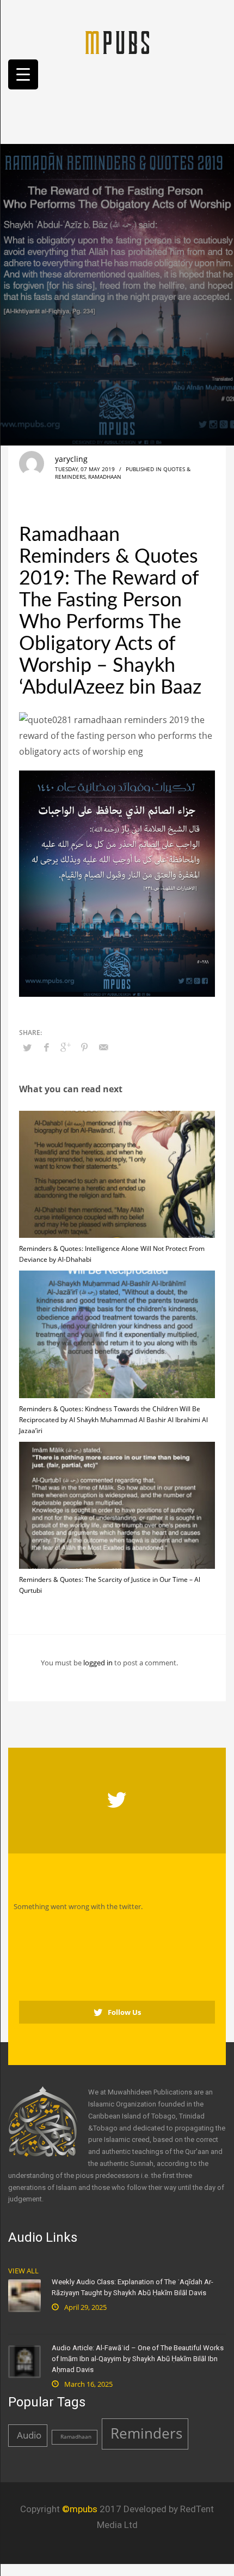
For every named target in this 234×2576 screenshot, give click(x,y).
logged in (99, 1663)
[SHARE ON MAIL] (103, 1047)
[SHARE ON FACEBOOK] (46, 1047)
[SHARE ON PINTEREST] (84, 1047)
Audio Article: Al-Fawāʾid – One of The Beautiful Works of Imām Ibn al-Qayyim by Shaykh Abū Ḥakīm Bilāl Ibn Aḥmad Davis (138, 2359)
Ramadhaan (105, 477)
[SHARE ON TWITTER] (27, 1048)
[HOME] (117, 43)
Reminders (146, 2433)
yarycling (71, 459)
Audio (29, 2435)
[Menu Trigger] (23, 74)
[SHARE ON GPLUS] (65, 1047)
